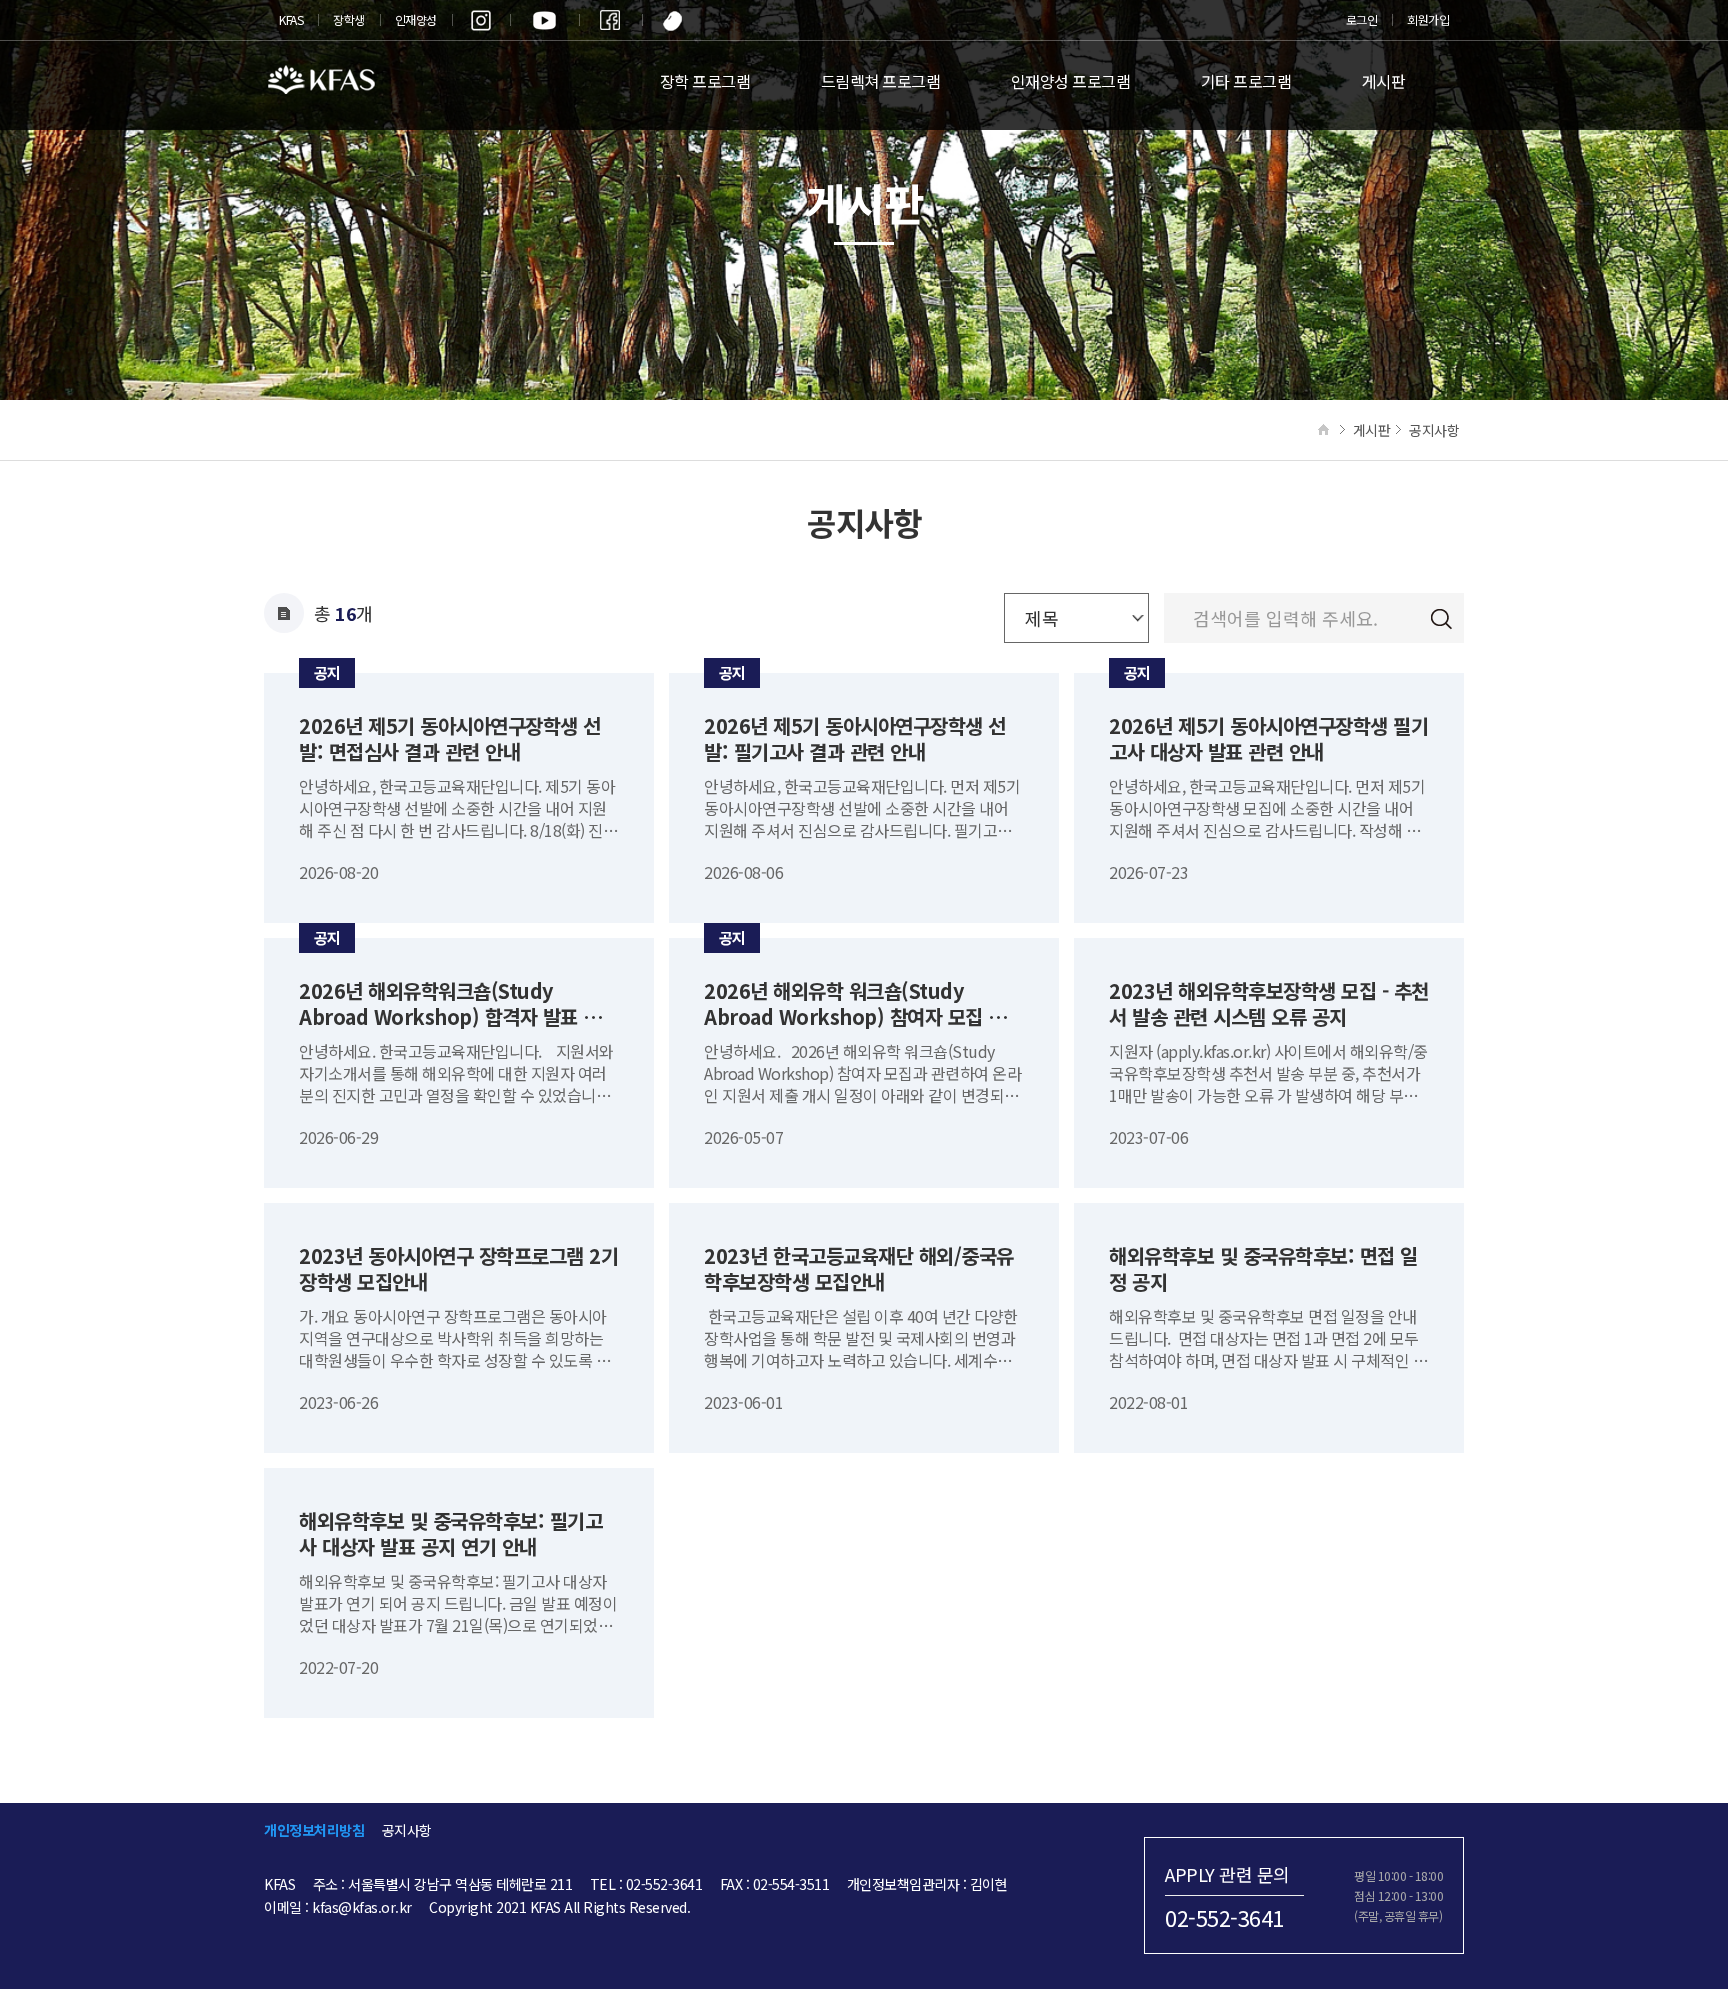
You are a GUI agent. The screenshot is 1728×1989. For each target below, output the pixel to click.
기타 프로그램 (1246, 81)
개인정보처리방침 (314, 1830)
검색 (1442, 620)
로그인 (1362, 19)
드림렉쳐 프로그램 (881, 81)
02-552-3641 (1224, 1917)
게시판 (1384, 81)
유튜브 (544, 20)
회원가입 (1428, 19)
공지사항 (407, 1830)
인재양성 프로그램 (1071, 81)
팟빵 (673, 20)
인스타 (481, 20)
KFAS (291, 19)
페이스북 (610, 20)
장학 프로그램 (705, 81)
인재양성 (416, 19)
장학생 (349, 19)
